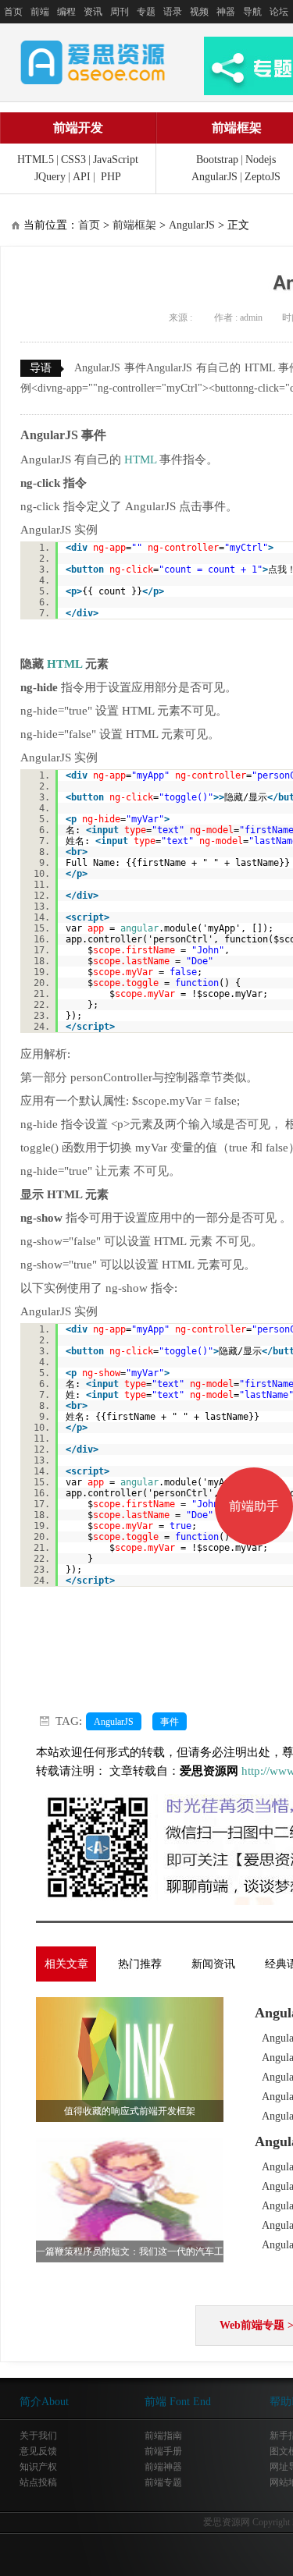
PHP (111, 177)
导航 (252, 12)
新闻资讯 (213, 1964)
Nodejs (261, 160)
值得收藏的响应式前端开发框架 (130, 2111)
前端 (40, 12)
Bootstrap (217, 160)
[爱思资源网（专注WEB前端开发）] (93, 62)
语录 (173, 12)
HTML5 (36, 160)
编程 (66, 12)
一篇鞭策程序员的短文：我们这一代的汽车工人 (130, 2254)
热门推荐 (140, 1964)
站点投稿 (38, 2482)
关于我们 (38, 2436)
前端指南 (163, 2436)
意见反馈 (38, 2451)
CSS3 (73, 160)
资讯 (93, 12)
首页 (13, 12)
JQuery (50, 177)
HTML (140, 459)
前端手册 (163, 2451)
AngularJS (214, 177)
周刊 (120, 12)
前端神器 (163, 2467)
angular (139, 928)
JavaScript (116, 160)
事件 (170, 1722)
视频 (199, 12)
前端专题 (163, 2482)
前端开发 (78, 128)
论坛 (279, 12)
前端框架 (134, 225)
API (82, 177)
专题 (146, 12)
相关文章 (66, 1964)
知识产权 (38, 2467)
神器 (226, 12)
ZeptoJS (263, 177)
